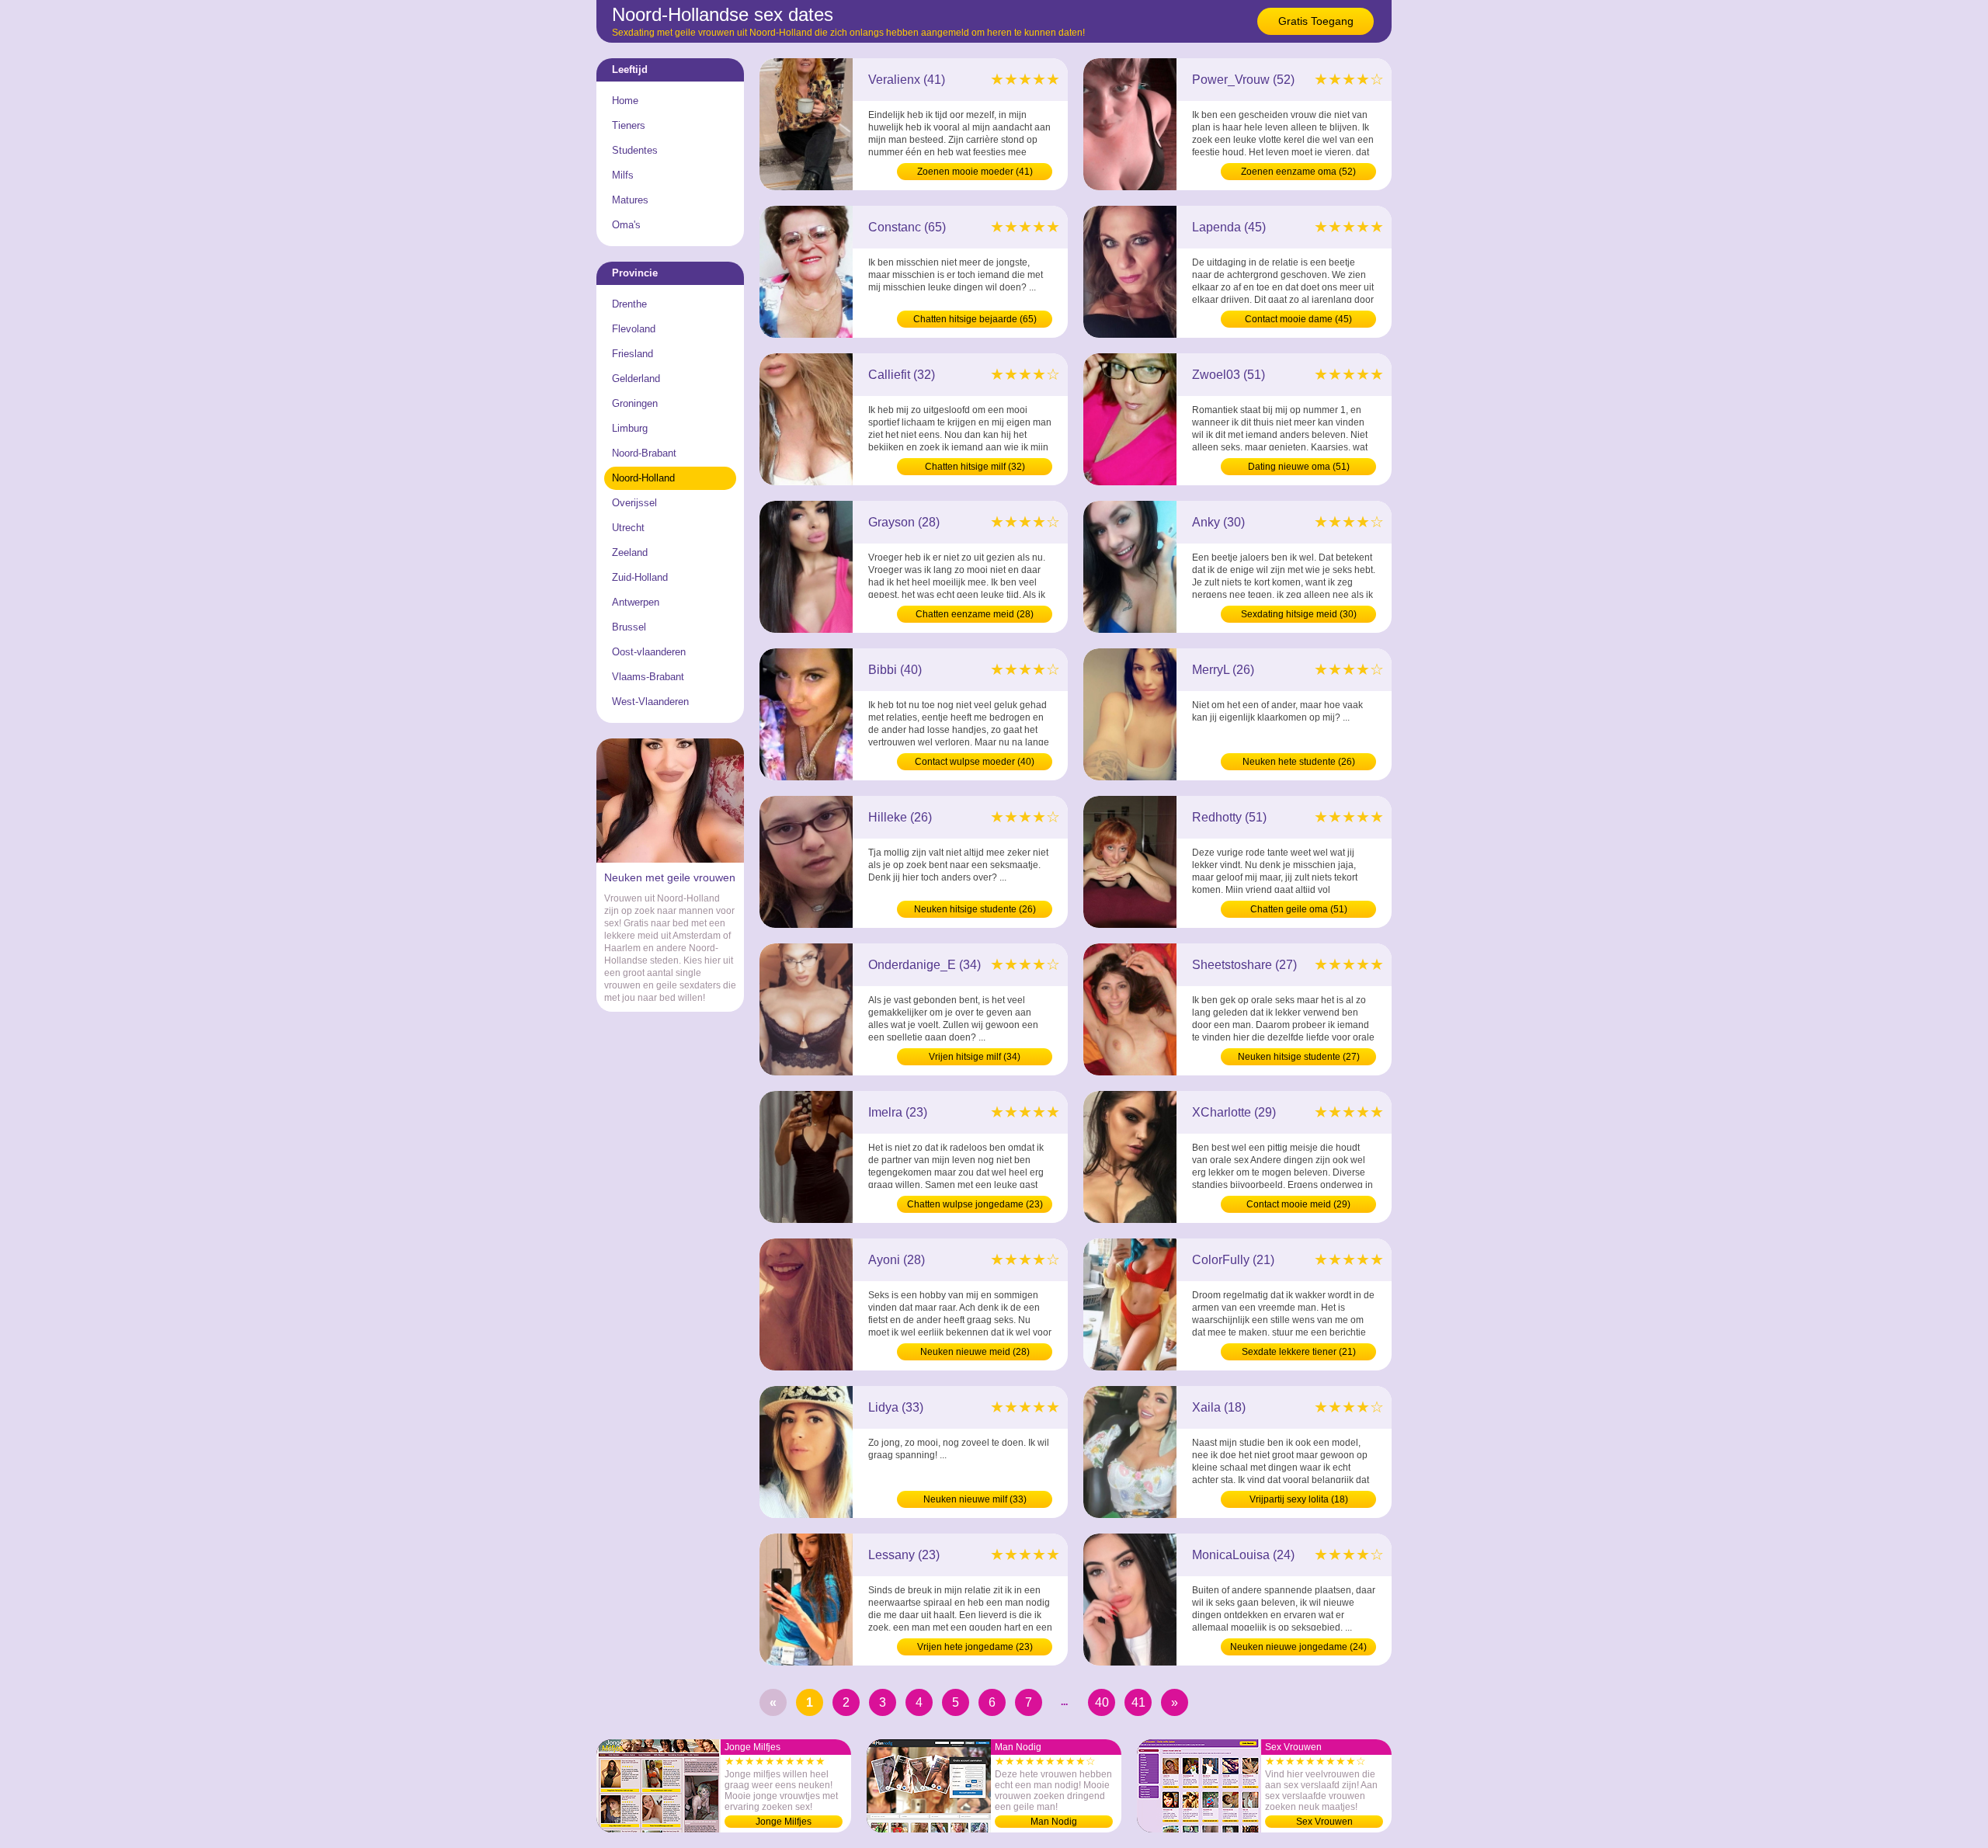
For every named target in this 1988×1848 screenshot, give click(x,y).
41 (1138, 1702)
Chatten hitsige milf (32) (975, 467)
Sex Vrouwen (1324, 1822)
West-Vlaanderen (650, 702)
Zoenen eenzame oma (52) (1298, 172)
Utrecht (628, 528)
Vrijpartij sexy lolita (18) (1299, 1499)
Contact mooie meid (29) (1298, 1204)
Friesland (633, 354)
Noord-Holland (643, 478)
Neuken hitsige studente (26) (975, 909)
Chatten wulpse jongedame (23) (975, 1204)
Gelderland (636, 379)
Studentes (635, 150)
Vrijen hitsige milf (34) (975, 1057)
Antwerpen (636, 602)
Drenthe (629, 304)
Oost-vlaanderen (649, 652)
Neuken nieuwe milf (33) (975, 1499)
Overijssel (634, 503)
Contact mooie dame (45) (1298, 319)
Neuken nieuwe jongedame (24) (1298, 1647)
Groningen (635, 403)
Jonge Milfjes (784, 1822)
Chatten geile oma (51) (1299, 909)
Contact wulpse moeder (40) (975, 762)
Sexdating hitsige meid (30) (1299, 614)
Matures (630, 200)
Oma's (626, 225)
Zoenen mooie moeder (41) (975, 172)
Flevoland (634, 329)
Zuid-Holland (640, 577)
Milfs (623, 175)
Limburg (630, 428)
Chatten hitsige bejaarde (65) (975, 319)
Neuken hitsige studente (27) (1299, 1057)
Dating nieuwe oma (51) (1299, 467)
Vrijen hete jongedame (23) (975, 1647)
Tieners (629, 125)
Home (625, 101)
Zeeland (630, 552)
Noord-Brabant (644, 453)
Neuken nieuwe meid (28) (975, 1352)
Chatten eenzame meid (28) (975, 614)
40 (1102, 1702)
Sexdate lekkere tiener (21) (1299, 1352)
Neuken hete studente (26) (1299, 762)
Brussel (629, 627)
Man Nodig (1054, 1822)
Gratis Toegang (1316, 21)
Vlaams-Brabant (648, 677)
